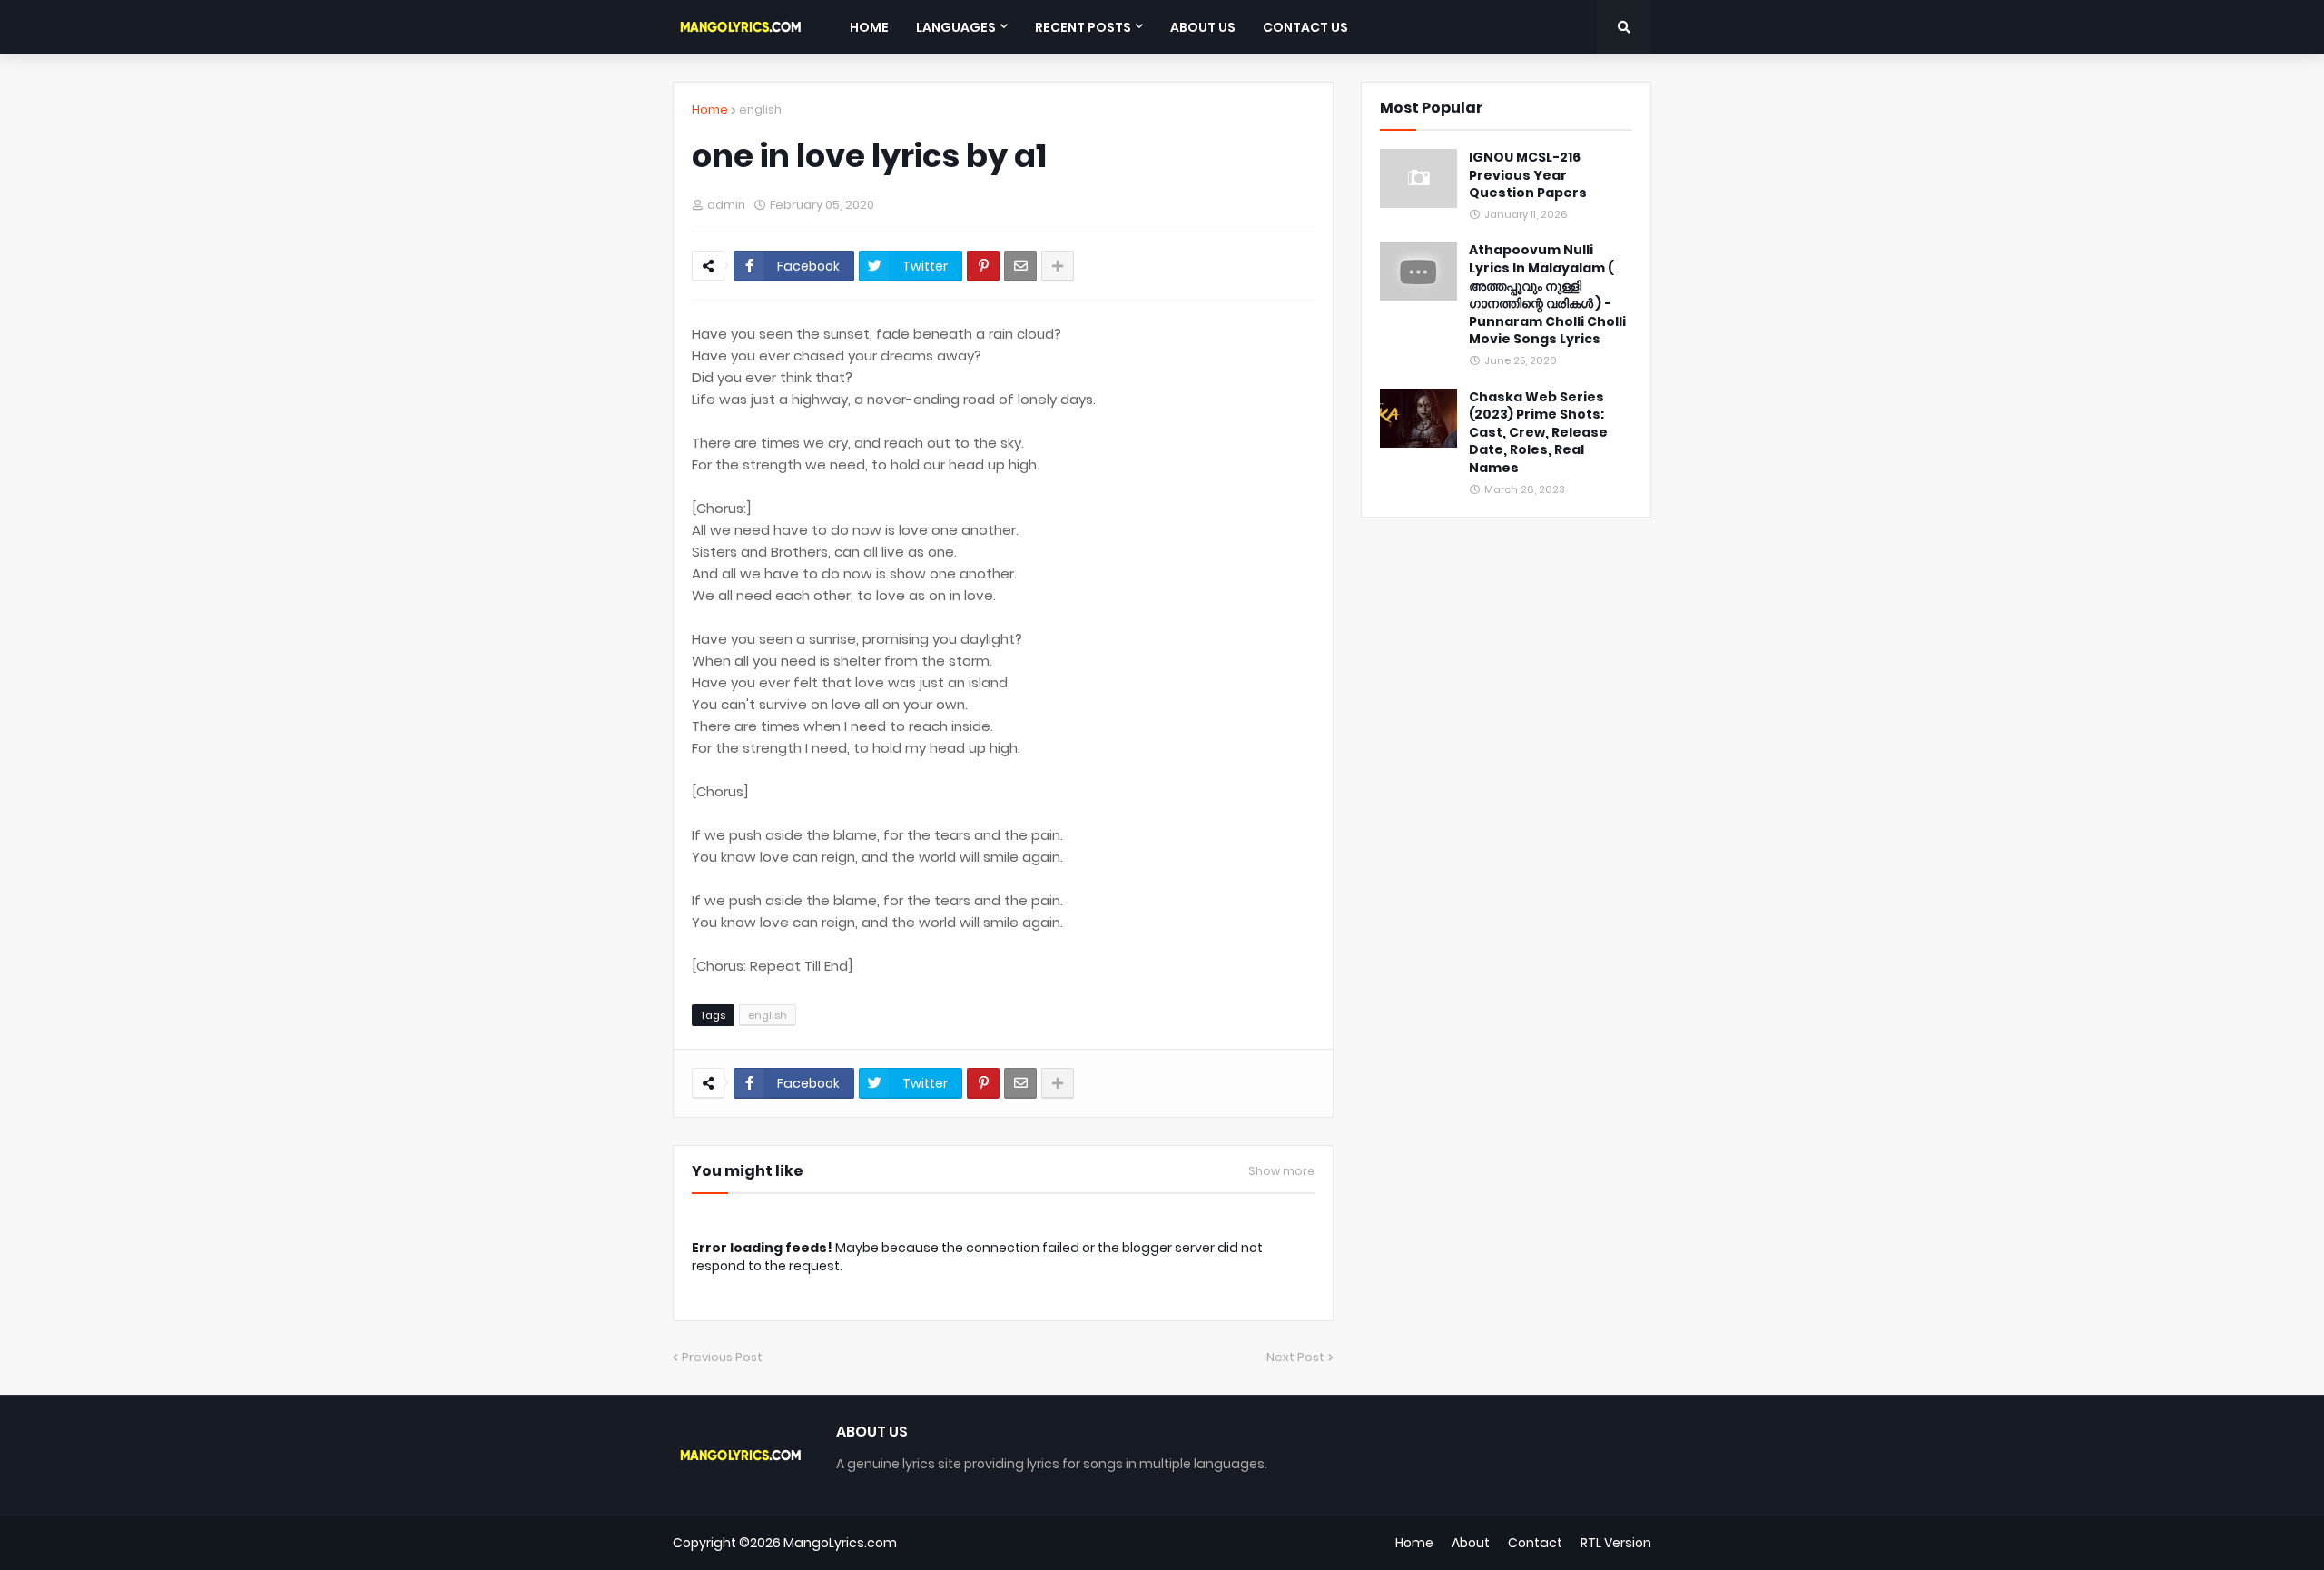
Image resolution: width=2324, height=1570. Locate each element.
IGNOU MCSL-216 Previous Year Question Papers (1528, 175)
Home (710, 109)
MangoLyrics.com (840, 1543)
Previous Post (722, 1357)
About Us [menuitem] (1203, 27)
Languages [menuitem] (956, 27)
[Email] (1020, 266)
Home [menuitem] (869, 27)
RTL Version (1616, 1543)
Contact (1535, 1543)
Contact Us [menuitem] (1305, 27)
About (1471, 1543)
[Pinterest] (983, 266)
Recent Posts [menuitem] (1083, 27)
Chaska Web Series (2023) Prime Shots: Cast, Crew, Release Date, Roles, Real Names (1538, 433)
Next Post (1295, 1357)
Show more (1281, 1171)
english (760, 109)
